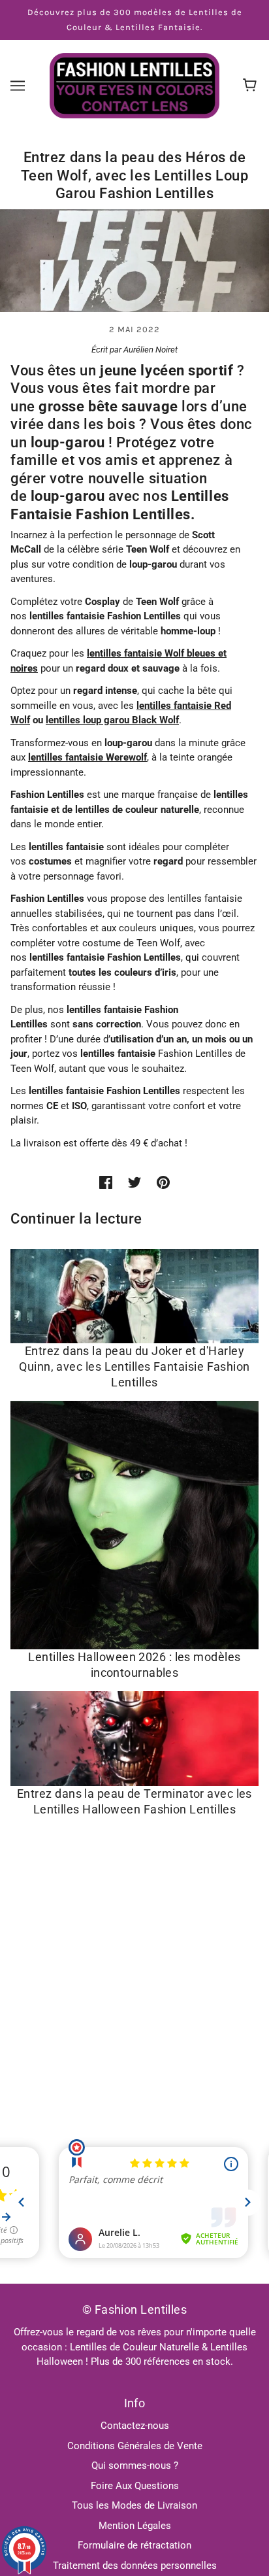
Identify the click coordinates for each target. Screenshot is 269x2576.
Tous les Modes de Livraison (134, 2505)
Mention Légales (135, 2526)
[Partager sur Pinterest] (163, 1182)
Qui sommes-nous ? (135, 2465)
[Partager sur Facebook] (106, 1182)
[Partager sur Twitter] (134, 1182)
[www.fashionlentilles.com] (134, 85)
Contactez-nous (135, 2426)
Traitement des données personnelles (135, 2566)
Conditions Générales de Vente (135, 2446)
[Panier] (252, 86)
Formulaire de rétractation (134, 2545)
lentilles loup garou (89, 720)
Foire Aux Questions (135, 2486)
